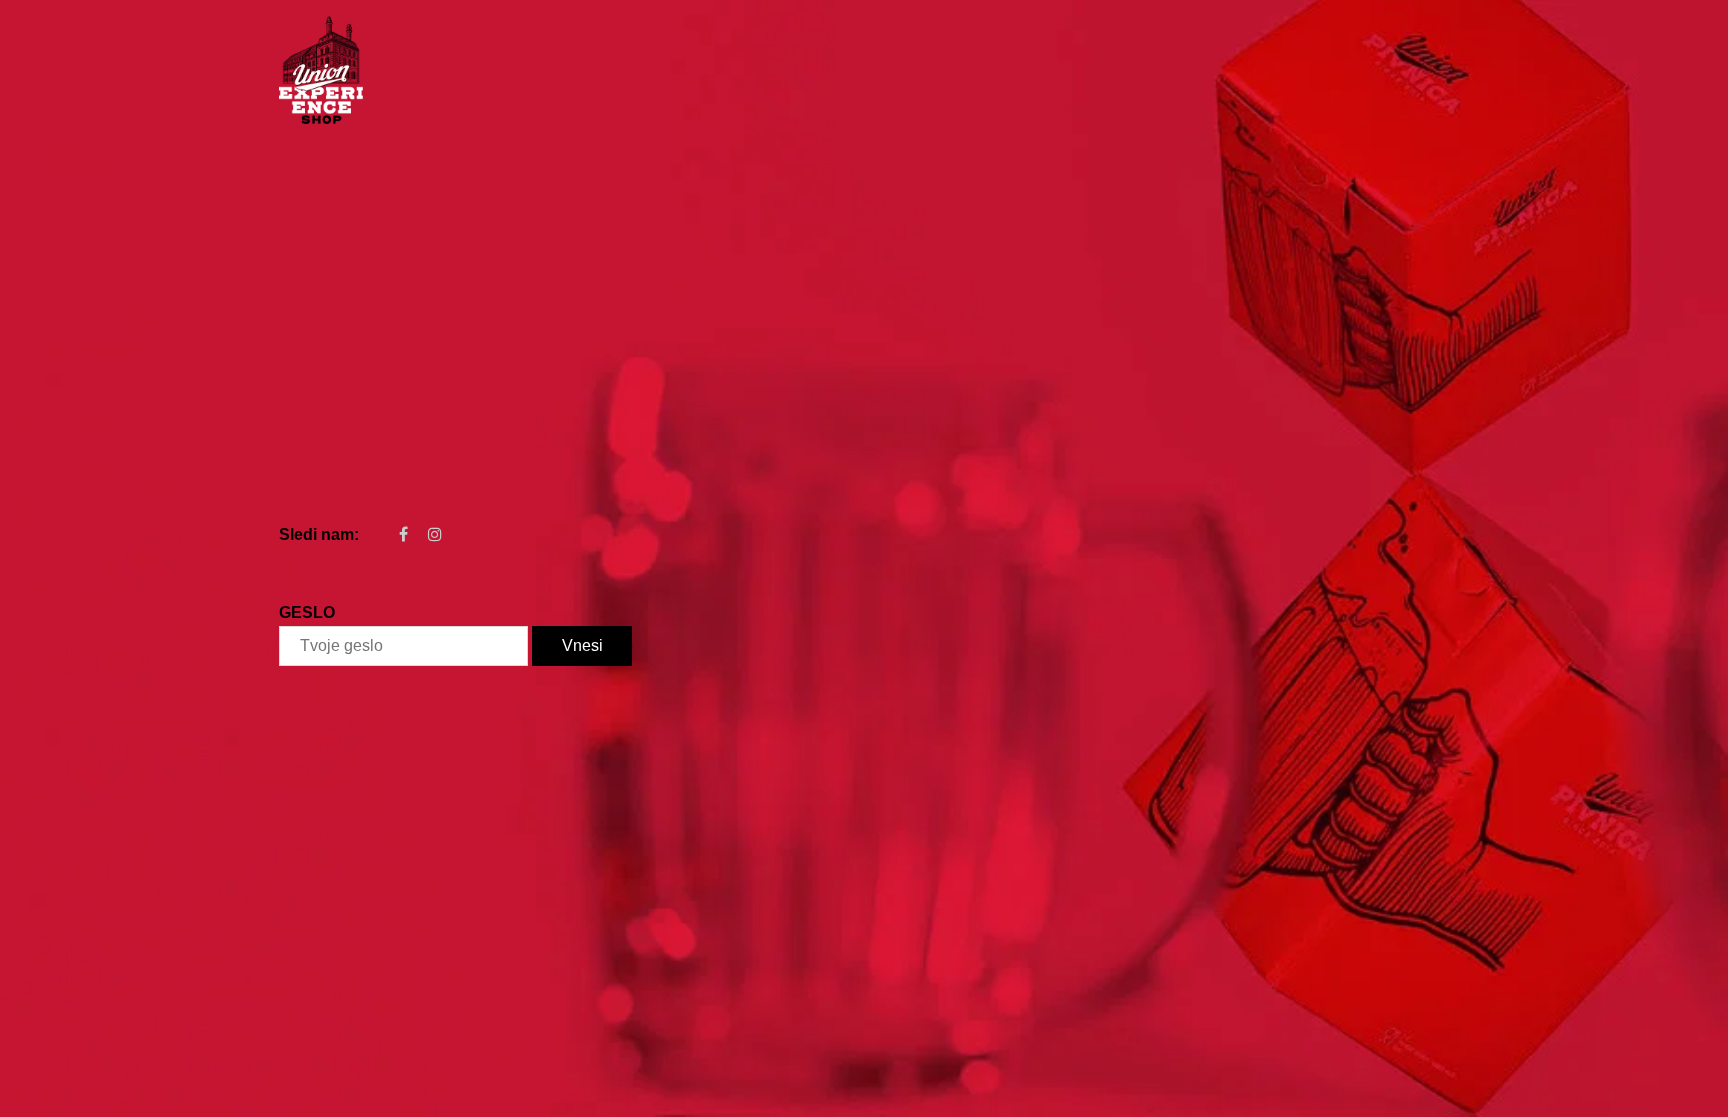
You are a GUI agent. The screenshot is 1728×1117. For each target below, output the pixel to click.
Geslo (307, 612)
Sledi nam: (319, 534)
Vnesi (582, 645)
